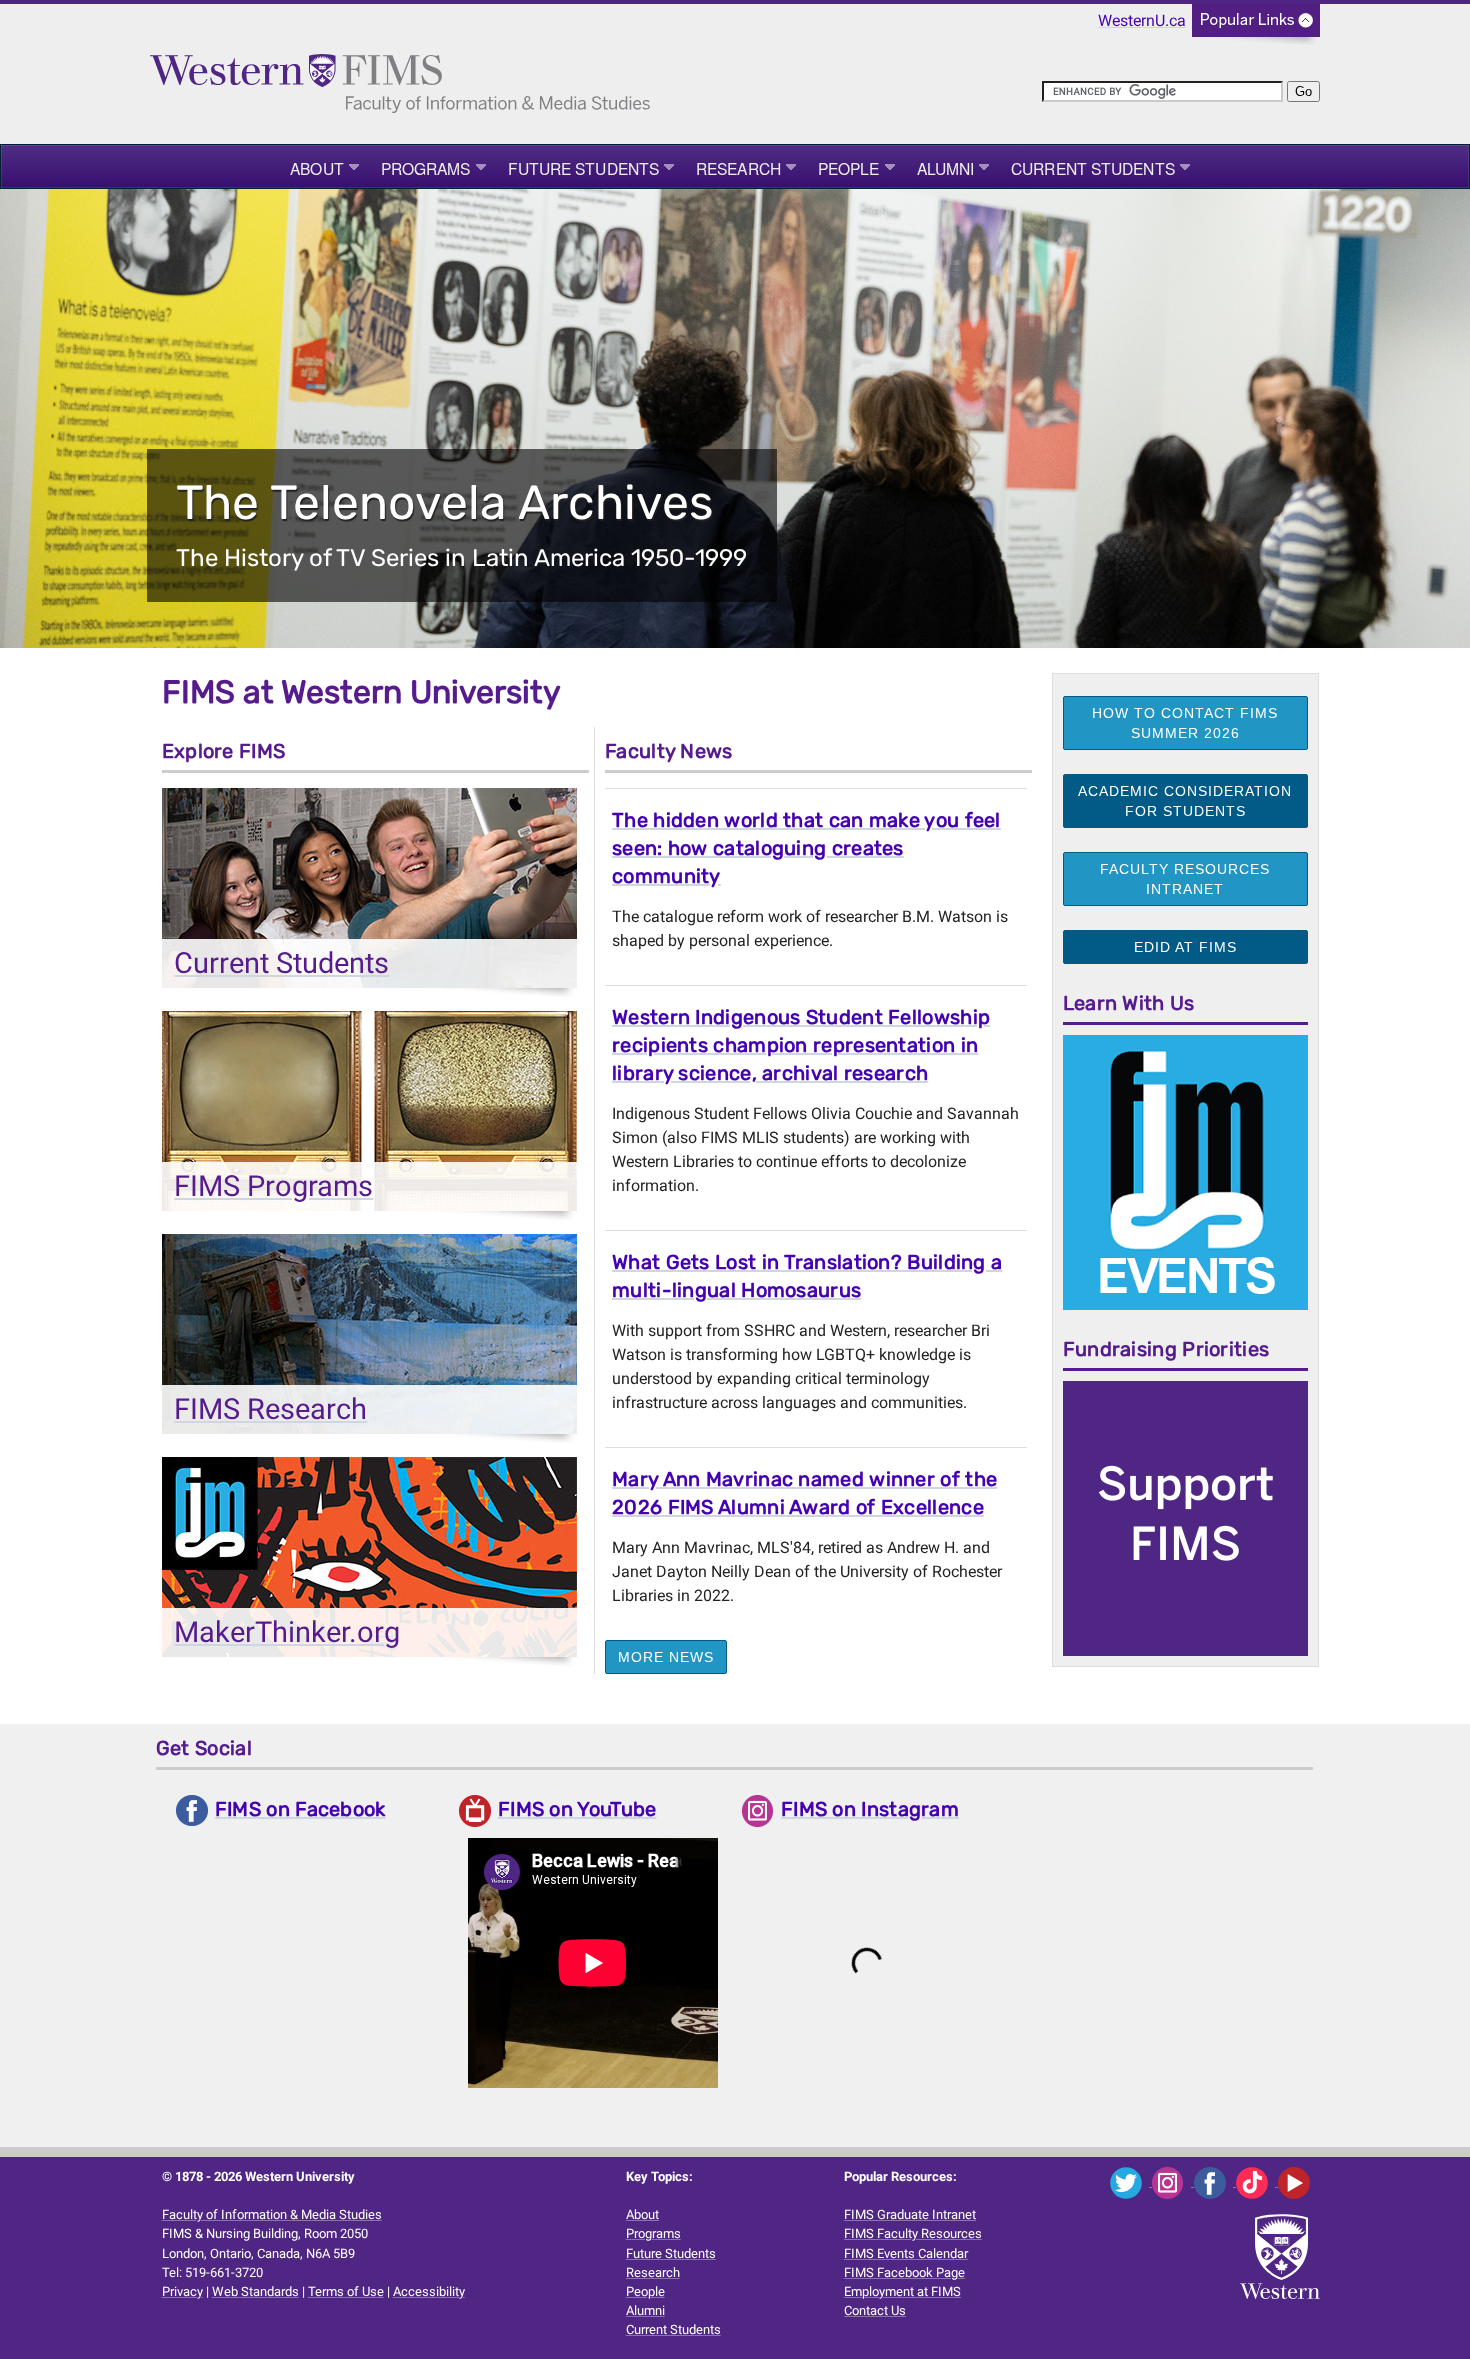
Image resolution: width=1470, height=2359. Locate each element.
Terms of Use (346, 2291)
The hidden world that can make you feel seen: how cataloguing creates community (806, 848)
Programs (426, 168)
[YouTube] (1297, 2181)
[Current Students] (369, 893)
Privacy (182, 2291)
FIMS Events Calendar (906, 2253)
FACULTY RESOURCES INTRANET (1185, 879)
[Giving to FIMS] (1185, 1517)
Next (1415, 421)
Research (738, 168)
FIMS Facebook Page (904, 2272)
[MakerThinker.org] (369, 1562)
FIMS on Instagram (870, 1809)
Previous (55, 421)
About (317, 168)
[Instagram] (1173, 2181)
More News (666, 1657)
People (849, 168)
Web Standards (255, 2291)
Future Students (584, 168)
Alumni (946, 168)
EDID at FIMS (1185, 947)
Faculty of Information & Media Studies (272, 2214)
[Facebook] (1215, 2181)
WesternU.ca (1142, 20)
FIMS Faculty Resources (913, 2233)
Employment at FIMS (902, 2291)
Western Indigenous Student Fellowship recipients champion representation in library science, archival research (801, 1045)
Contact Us (875, 2310)
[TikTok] (1257, 2181)
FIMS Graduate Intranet (910, 2214)
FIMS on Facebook (300, 1809)
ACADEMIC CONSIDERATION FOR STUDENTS (1185, 801)
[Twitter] (1131, 2181)
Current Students (1093, 168)
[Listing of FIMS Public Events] (1185, 1171)
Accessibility (429, 2291)
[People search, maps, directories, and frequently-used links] (1256, 26)
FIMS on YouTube (577, 1809)
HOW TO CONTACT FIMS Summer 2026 (1185, 723)
